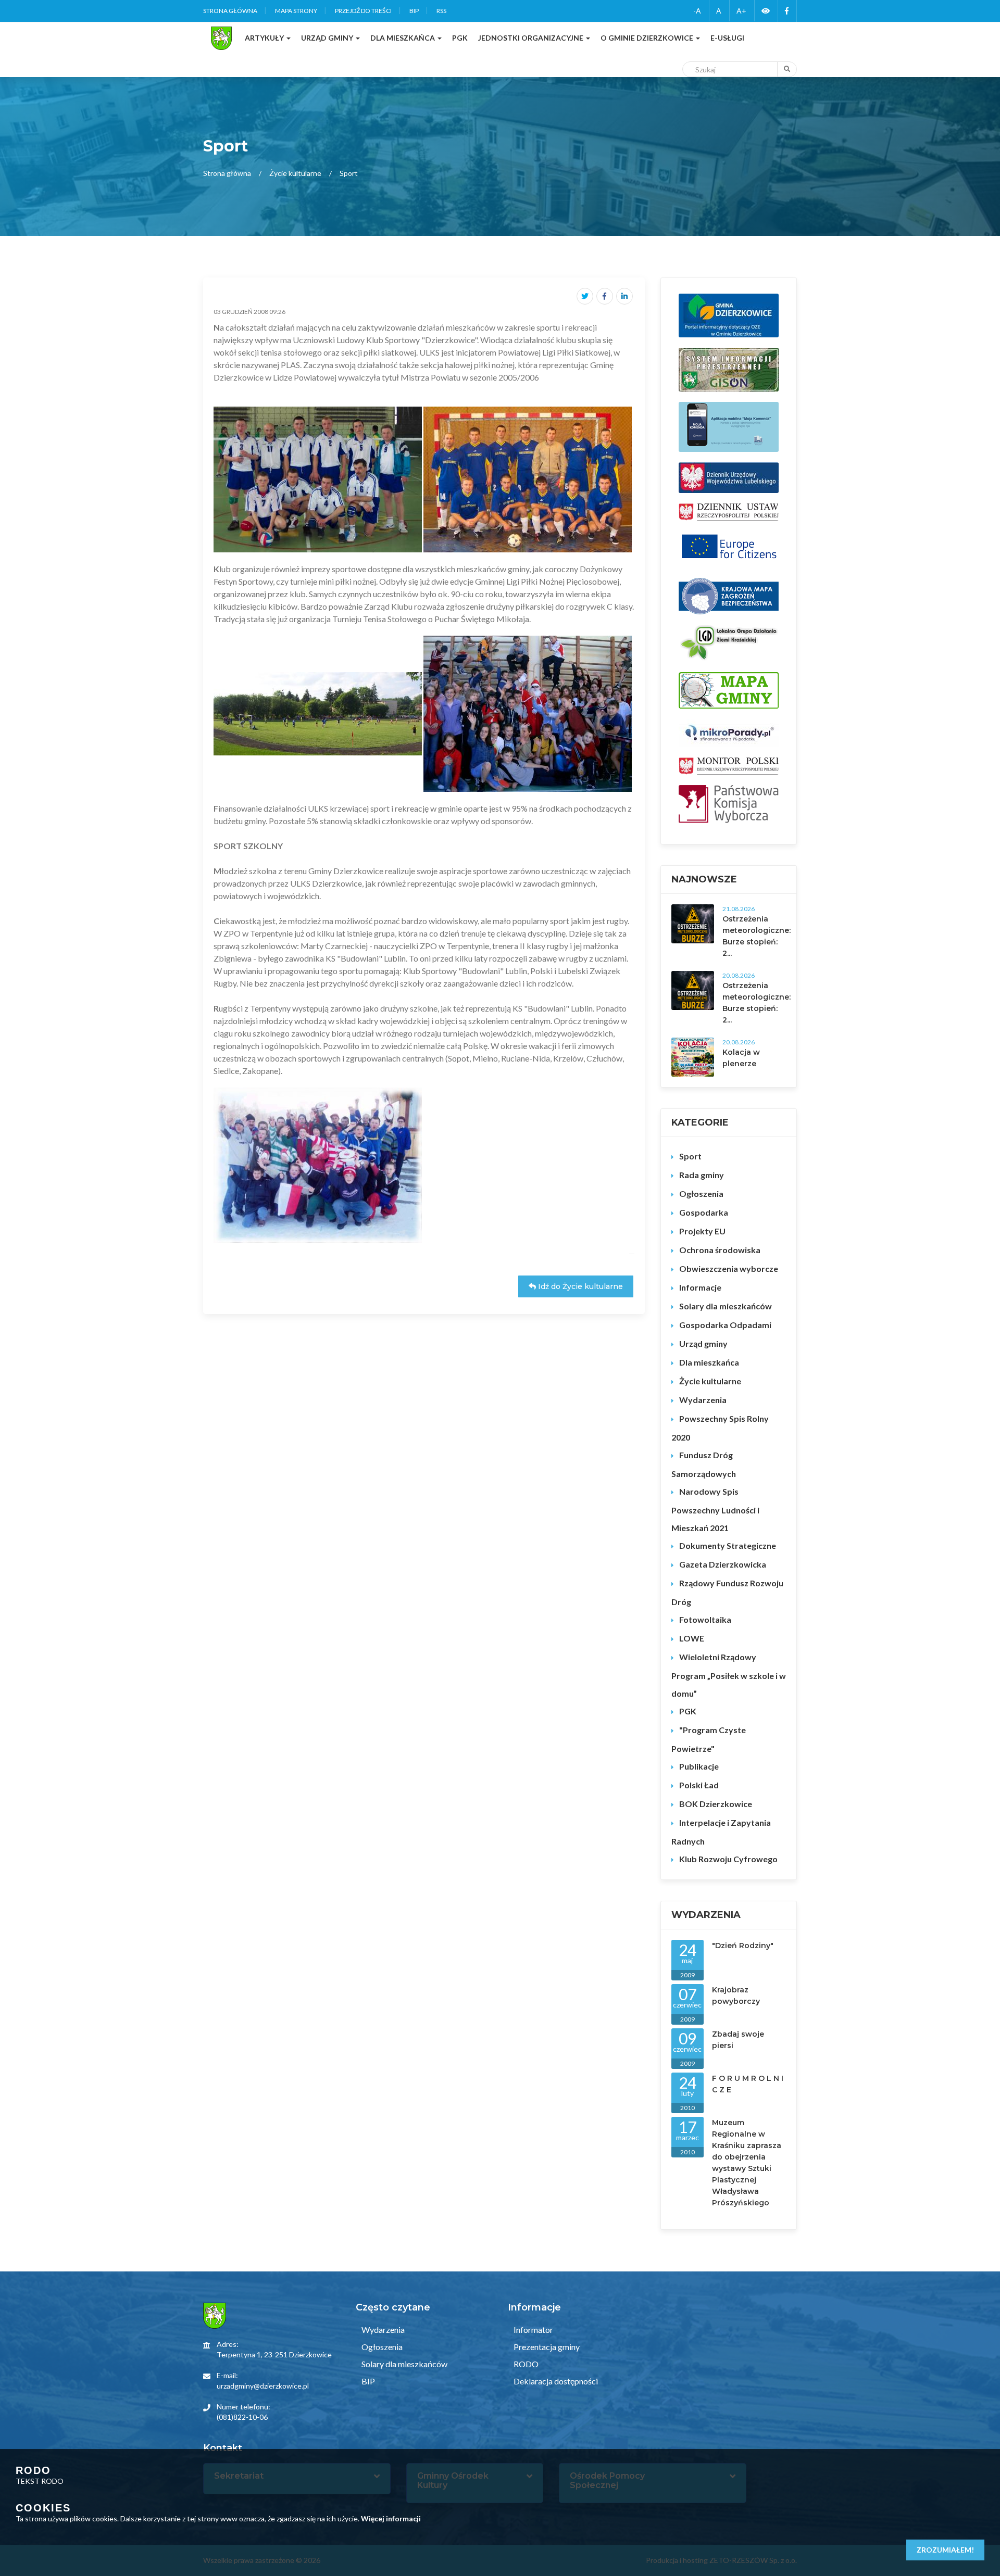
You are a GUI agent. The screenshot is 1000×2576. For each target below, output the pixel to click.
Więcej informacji (391, 2518)
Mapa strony (296, 11)
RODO (525, 2364)
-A (697, 11)
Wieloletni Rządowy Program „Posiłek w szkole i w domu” (729, 1675)
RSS (441, 11)
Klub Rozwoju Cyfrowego (728, 1859)
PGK (688, 1711)
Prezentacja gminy (546, 2347)
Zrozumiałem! (945, 2550)
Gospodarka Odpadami (725, 1325)
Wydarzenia (703, 1400)
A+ (741, 11)
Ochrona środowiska (720, 1250)
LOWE (692, 1638)
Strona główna (230, 11)
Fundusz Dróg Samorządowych (704, 1464)
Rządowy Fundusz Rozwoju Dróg (727, 1592)
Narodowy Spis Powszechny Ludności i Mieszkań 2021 (715, 1510)
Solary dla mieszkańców (726, 1306)
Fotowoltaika (705, 1619)
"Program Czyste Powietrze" (709, 1739)
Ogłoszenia (701, 1194)
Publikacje (699, 1766)
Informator (533, 2329)
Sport (690, 1156)
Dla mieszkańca (709, 1362)
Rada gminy (702, 1175)
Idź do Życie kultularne (579, 1286)
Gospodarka (704, 1212)
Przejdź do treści (363, 11)
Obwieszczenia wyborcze (729, 1268)
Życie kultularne (295, 173)
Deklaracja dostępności (555, 2381)
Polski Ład (699, 1785)
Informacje (700, 1287)
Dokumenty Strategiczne (728, 1545)
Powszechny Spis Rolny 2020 (720, 1428)
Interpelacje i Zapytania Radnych (721, 1832)
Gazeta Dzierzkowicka (723, 1564)
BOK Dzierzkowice (716, 1804)
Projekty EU (702, 1231)
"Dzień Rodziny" (743, 1946)
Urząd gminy (703, 1343)
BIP (414, 11)
